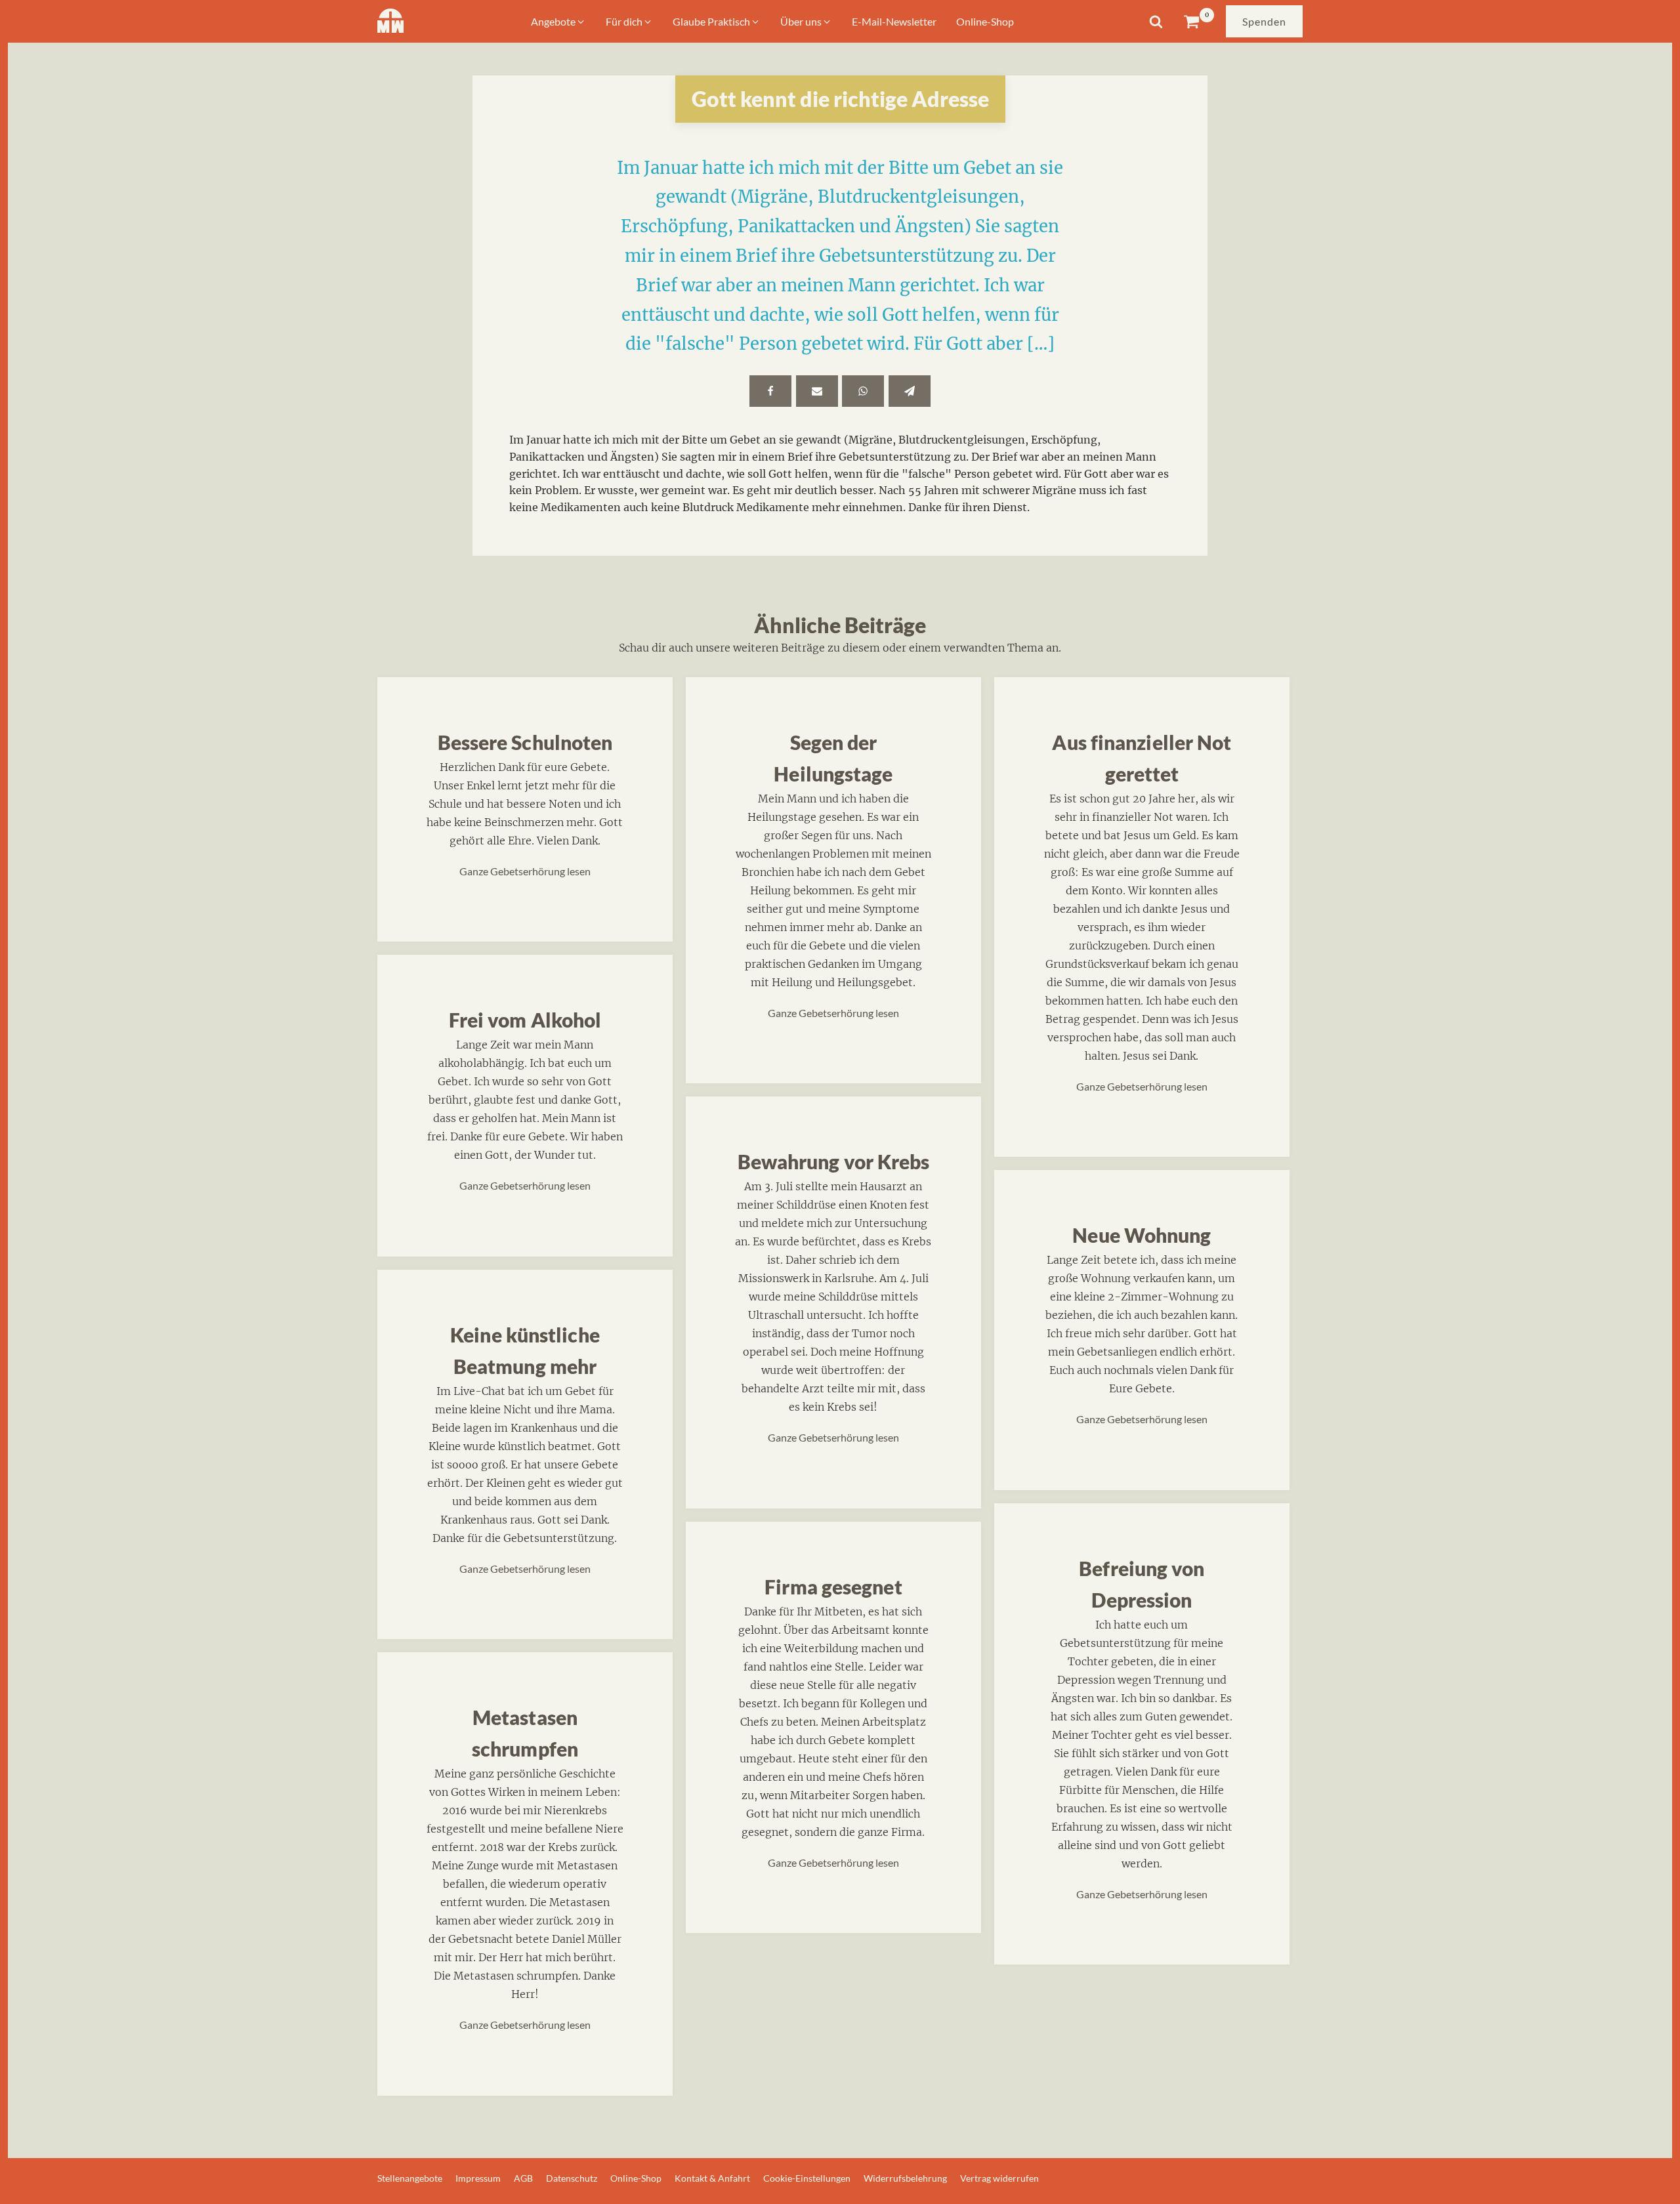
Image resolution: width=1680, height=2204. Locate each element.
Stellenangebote (410, 2178)
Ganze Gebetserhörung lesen (525, 871)
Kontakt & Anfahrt (712, 2178)
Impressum (478, 2178)
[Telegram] (910, 391)
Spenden (1264, 21)
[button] (558, 22)
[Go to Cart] (1199, 21)
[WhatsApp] (863, 391)
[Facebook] (770, 391)
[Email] (817, 391)
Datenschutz (572, 2178)
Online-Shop (636, 2178)
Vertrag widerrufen (999, 2178)
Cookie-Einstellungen (807, 2178)
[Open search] (1156, 21)
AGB (523, 2178)
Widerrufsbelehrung (905, 2178)
